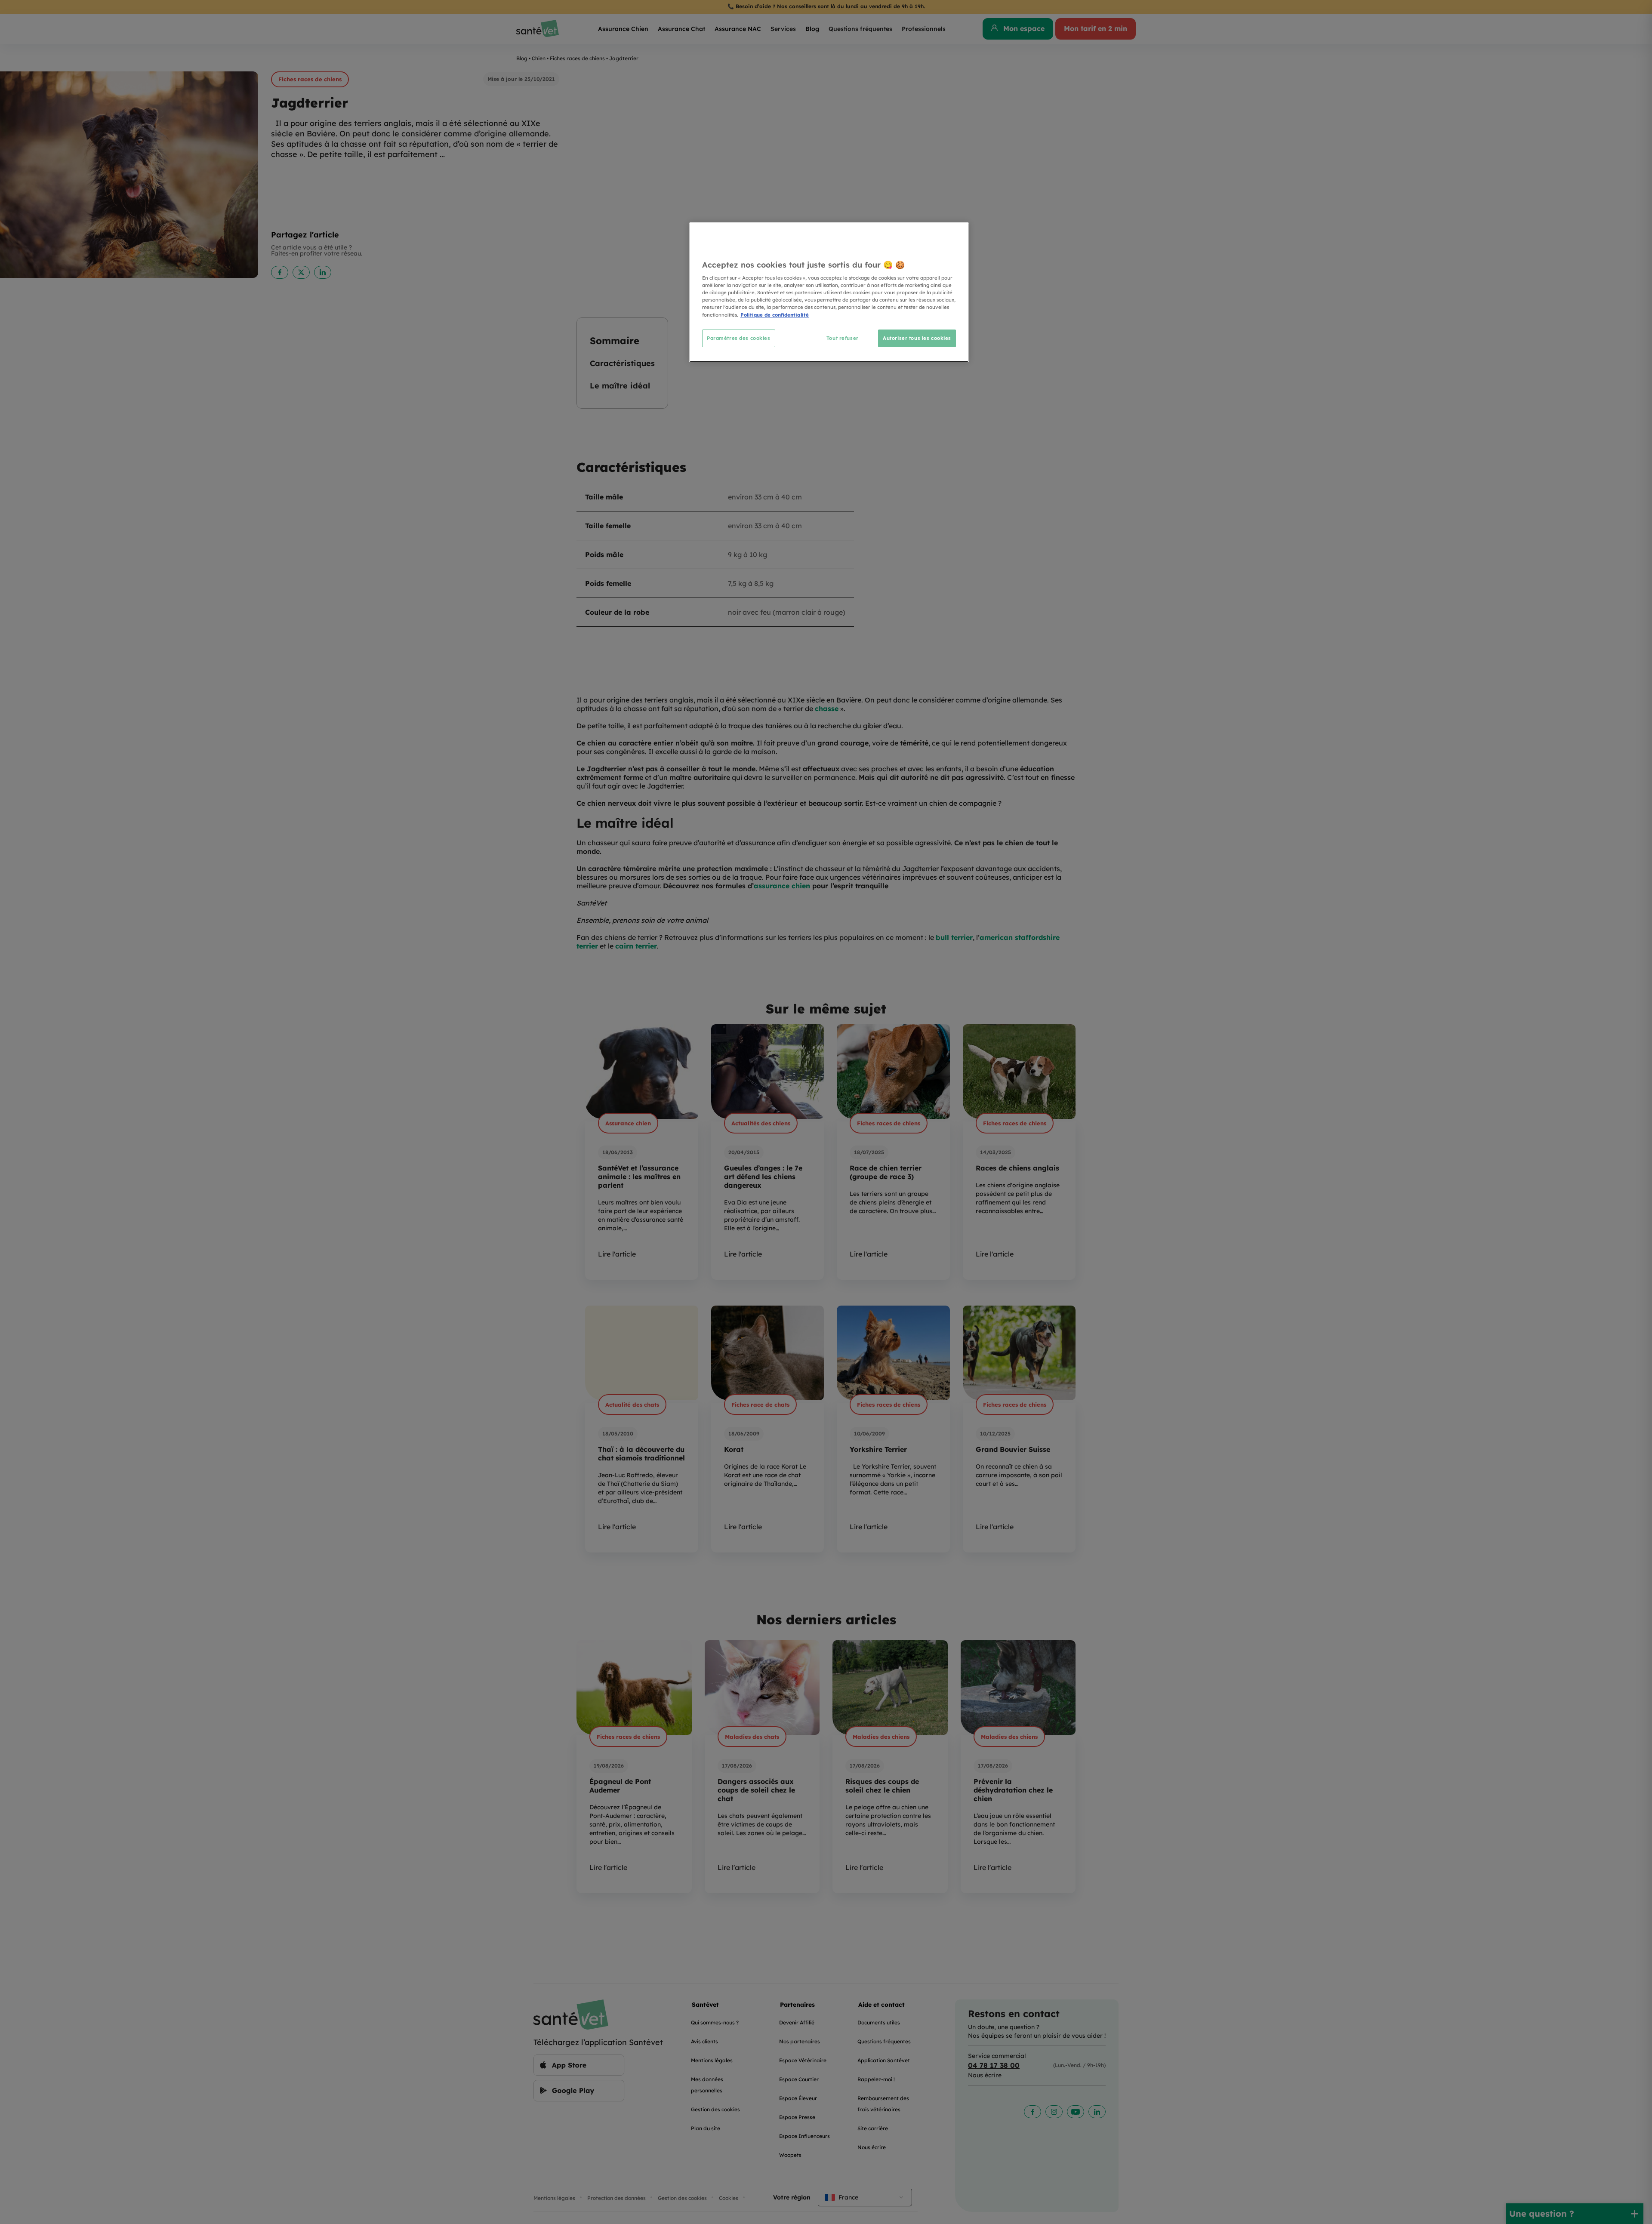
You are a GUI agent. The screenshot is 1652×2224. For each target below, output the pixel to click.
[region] (829, 292)
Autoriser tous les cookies (917, 338)
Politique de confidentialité (775, 315)
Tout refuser (843, 338)
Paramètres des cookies (739, 338)
